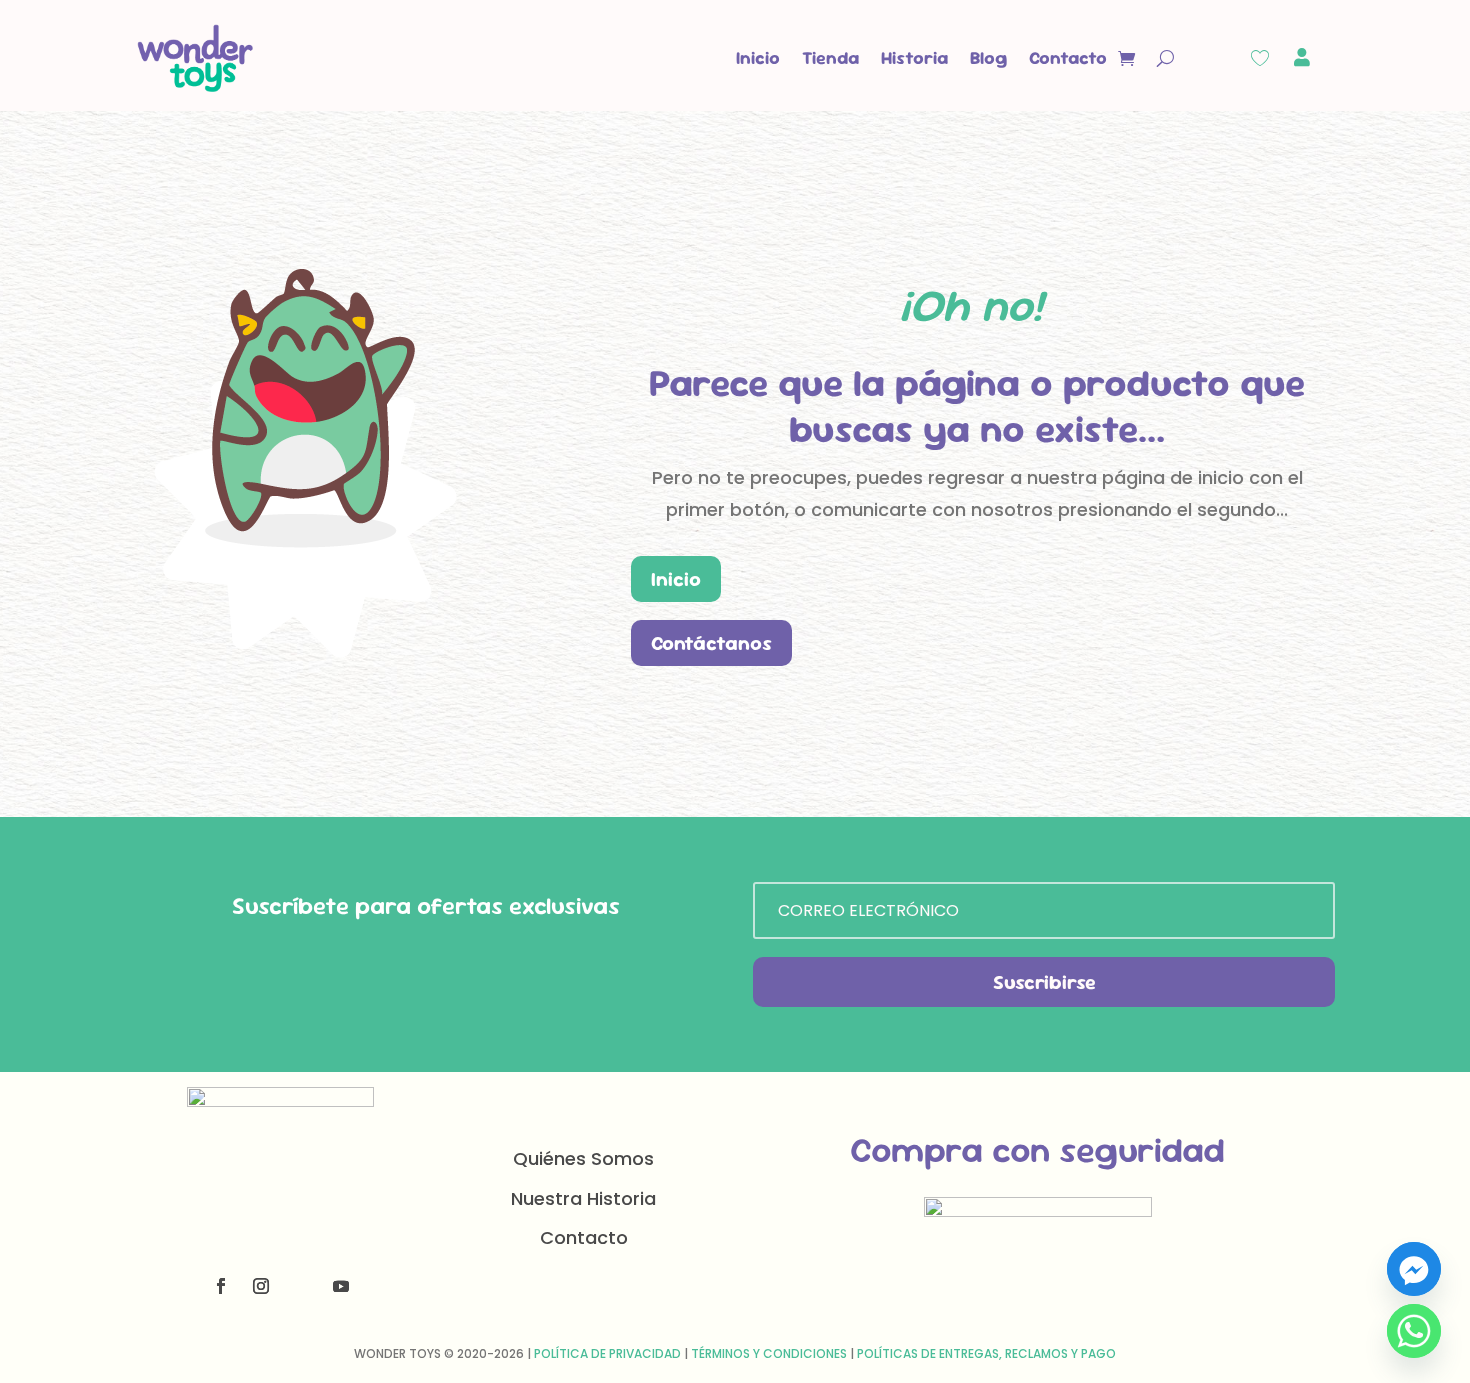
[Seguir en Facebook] (221, 1286)
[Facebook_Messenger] (1414, 1269)
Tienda (830, 57)
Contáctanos (711, 643)
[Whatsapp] (1414, 1331)
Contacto (1068, 57)
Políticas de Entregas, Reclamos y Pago (986, 1353)
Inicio (758, 57)
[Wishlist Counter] (1260, 58)
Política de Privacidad (607, 1353)
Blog (988, 57)
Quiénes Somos (583, 1158)
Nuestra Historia (583, 1198)
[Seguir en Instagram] (261, 1286)
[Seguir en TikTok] (301, 1286)
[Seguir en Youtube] (341, 1286)
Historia (914, 57)
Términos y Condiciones (769, 1353)
